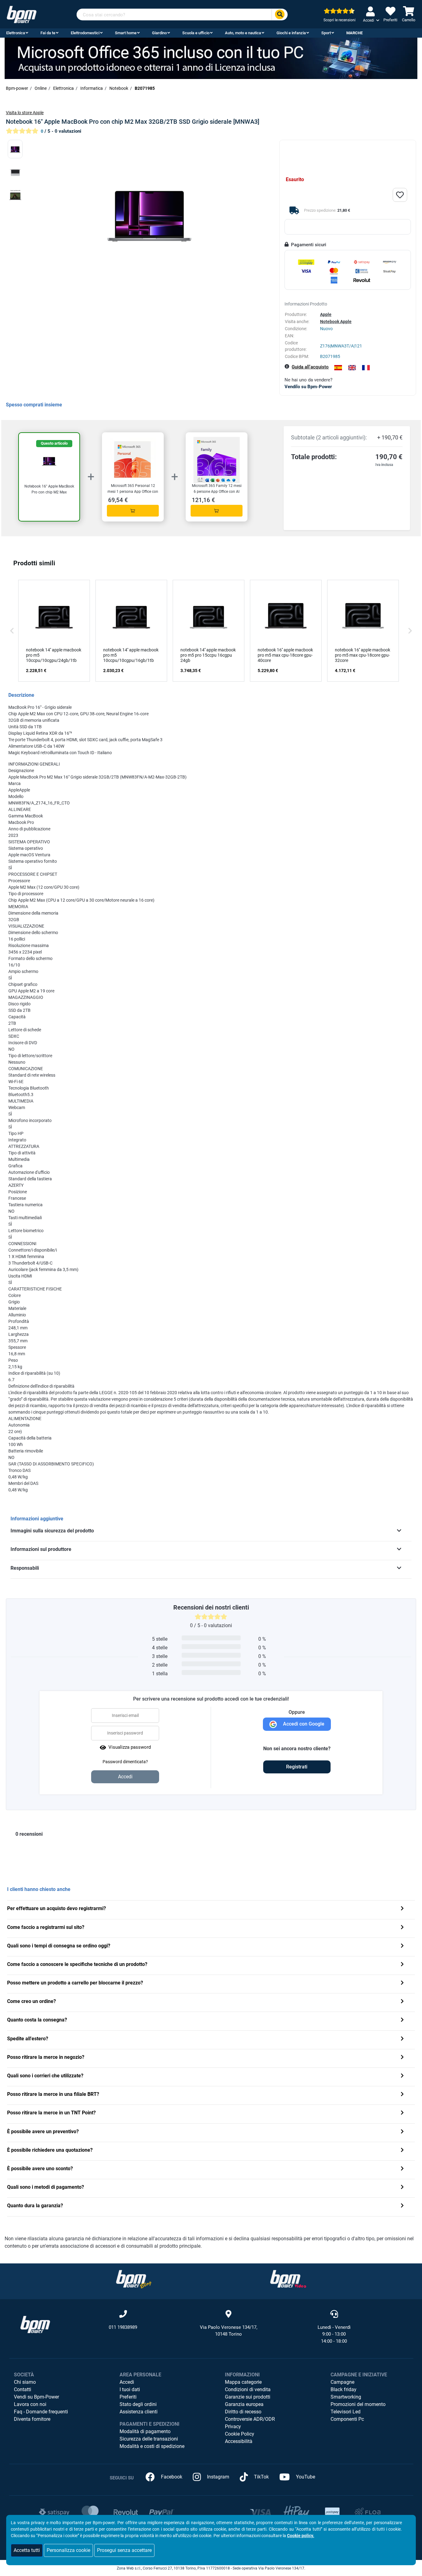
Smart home (126, 33)
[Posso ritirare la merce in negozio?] (402, 2058)
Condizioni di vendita (248, 2389)
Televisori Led (346, 2412)
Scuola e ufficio (196, 33)
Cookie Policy (240, 2434)
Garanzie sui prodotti (248, 2397)
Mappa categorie (243, 2382)
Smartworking (346, 2397)
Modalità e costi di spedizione (152, 2446)
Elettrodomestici (85, 33)
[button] (12, 631)
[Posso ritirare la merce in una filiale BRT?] (402, 2095)
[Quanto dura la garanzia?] (402, 2206)
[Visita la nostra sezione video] (288, 2279)
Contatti (23, 2389)
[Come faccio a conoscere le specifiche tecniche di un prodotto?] (402, 1965)
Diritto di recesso (243, 2412)
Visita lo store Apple (25, 113)
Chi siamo (25, 2382)
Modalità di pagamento (145, 2431)
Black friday (344, 2389)
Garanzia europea (244, 2404)
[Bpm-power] (22, 14)
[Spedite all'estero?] (402, 2039)
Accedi (127, 2382)
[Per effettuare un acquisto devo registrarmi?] (402, 1909)
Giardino (159, 33)
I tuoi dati (130, 2389)
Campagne (342, 2382)
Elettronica (16, 33)
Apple (326, 314)
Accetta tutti (27, 2550)
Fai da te (48, 33)
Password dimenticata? (125, 1762)
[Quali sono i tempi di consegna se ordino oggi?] (402, 1946)
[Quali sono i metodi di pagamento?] (402, 2188)
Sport (326, 33)
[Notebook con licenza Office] (211, 58)
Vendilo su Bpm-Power (308, 387)
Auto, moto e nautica (243, 33)
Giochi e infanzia (291, 33)
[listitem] (54, 631)
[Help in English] (352, 368)
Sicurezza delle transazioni (149, 2439)
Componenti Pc (347, 2419)
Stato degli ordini (138, 2404)
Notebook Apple (336, 322)
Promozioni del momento (358, 2404)
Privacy (233, 2426)
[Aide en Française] (366, 368)
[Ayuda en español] (338, 368)
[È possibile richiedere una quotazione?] (402, 2151)
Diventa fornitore (32, 2419)
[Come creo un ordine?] (402, 2002)
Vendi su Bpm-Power (36, 2397)
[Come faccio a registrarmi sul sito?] (402, 1928)
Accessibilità (239, 2441)
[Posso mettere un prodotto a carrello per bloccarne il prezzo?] (402, 1983)
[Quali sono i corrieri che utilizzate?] (402, 2076)
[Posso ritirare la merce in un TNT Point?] (402, 2113)
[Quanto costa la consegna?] (402, 2020)
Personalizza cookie (68, 2550)
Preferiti (128, 2397)
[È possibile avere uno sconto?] (402, 2169)
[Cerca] (280, 15)
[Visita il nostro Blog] (134, 2279)
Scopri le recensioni (340, 20)
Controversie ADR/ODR (250, 2419)
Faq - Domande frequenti (41, 2412)
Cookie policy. (301, 2536)
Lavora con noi (30, 2404)
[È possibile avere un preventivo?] (402, 2132)
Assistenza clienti (139, 2412)
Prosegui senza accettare (124, 2550)
